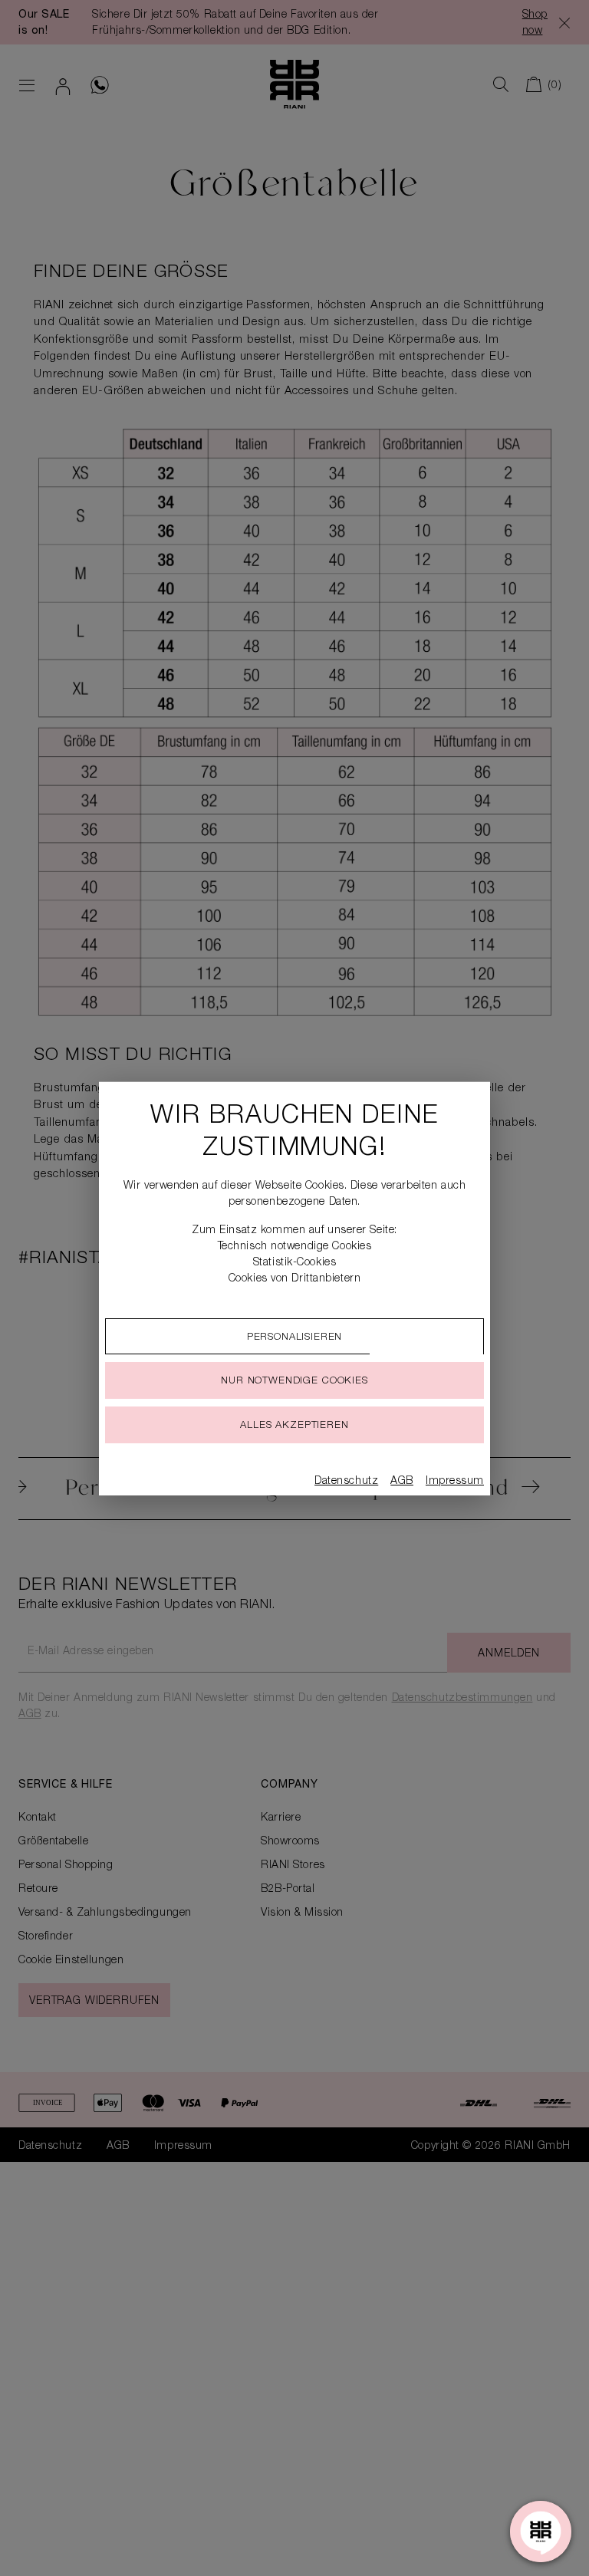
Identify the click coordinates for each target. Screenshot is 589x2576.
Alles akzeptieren (294, 1426)
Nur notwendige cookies (294, 1382)
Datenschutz (346, 1482)
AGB (402, 1482)
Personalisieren (295, 1338)
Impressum (455, 1482)
